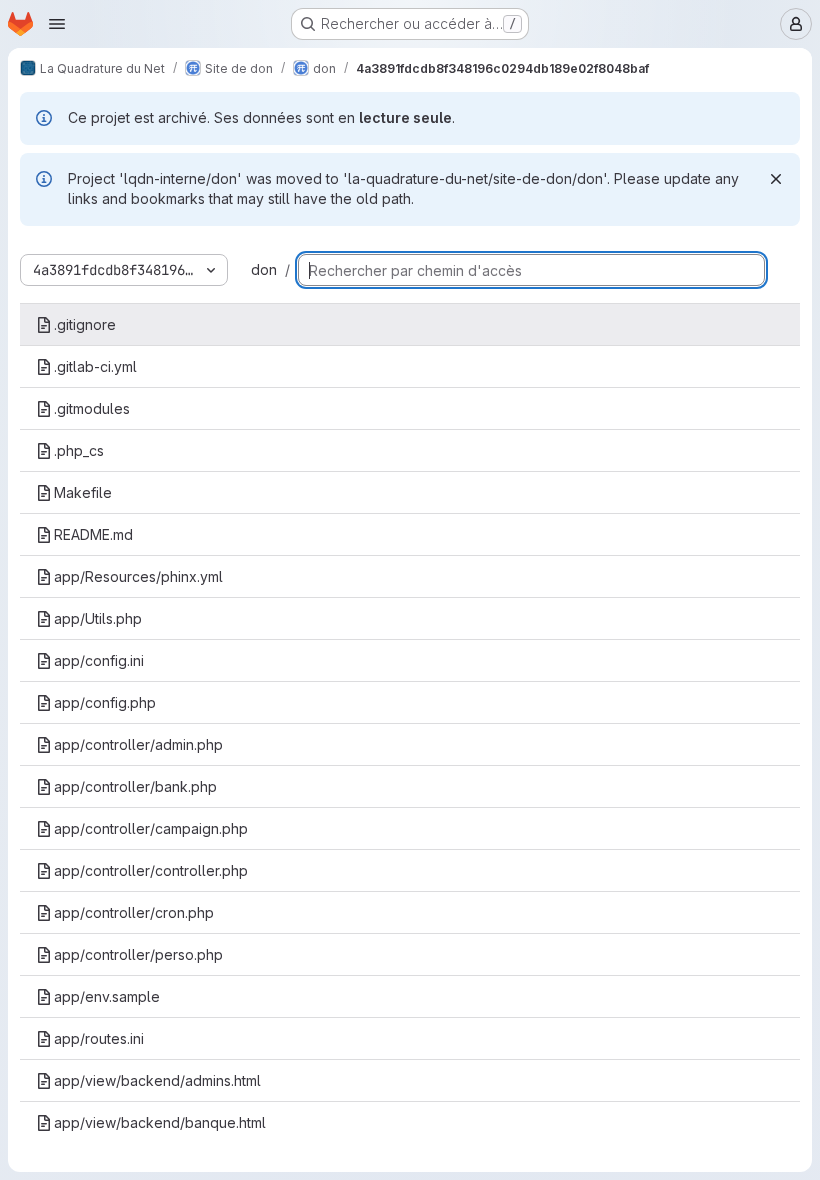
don (264, 269)
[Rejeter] (776, 179)
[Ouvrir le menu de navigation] (57, 24)
